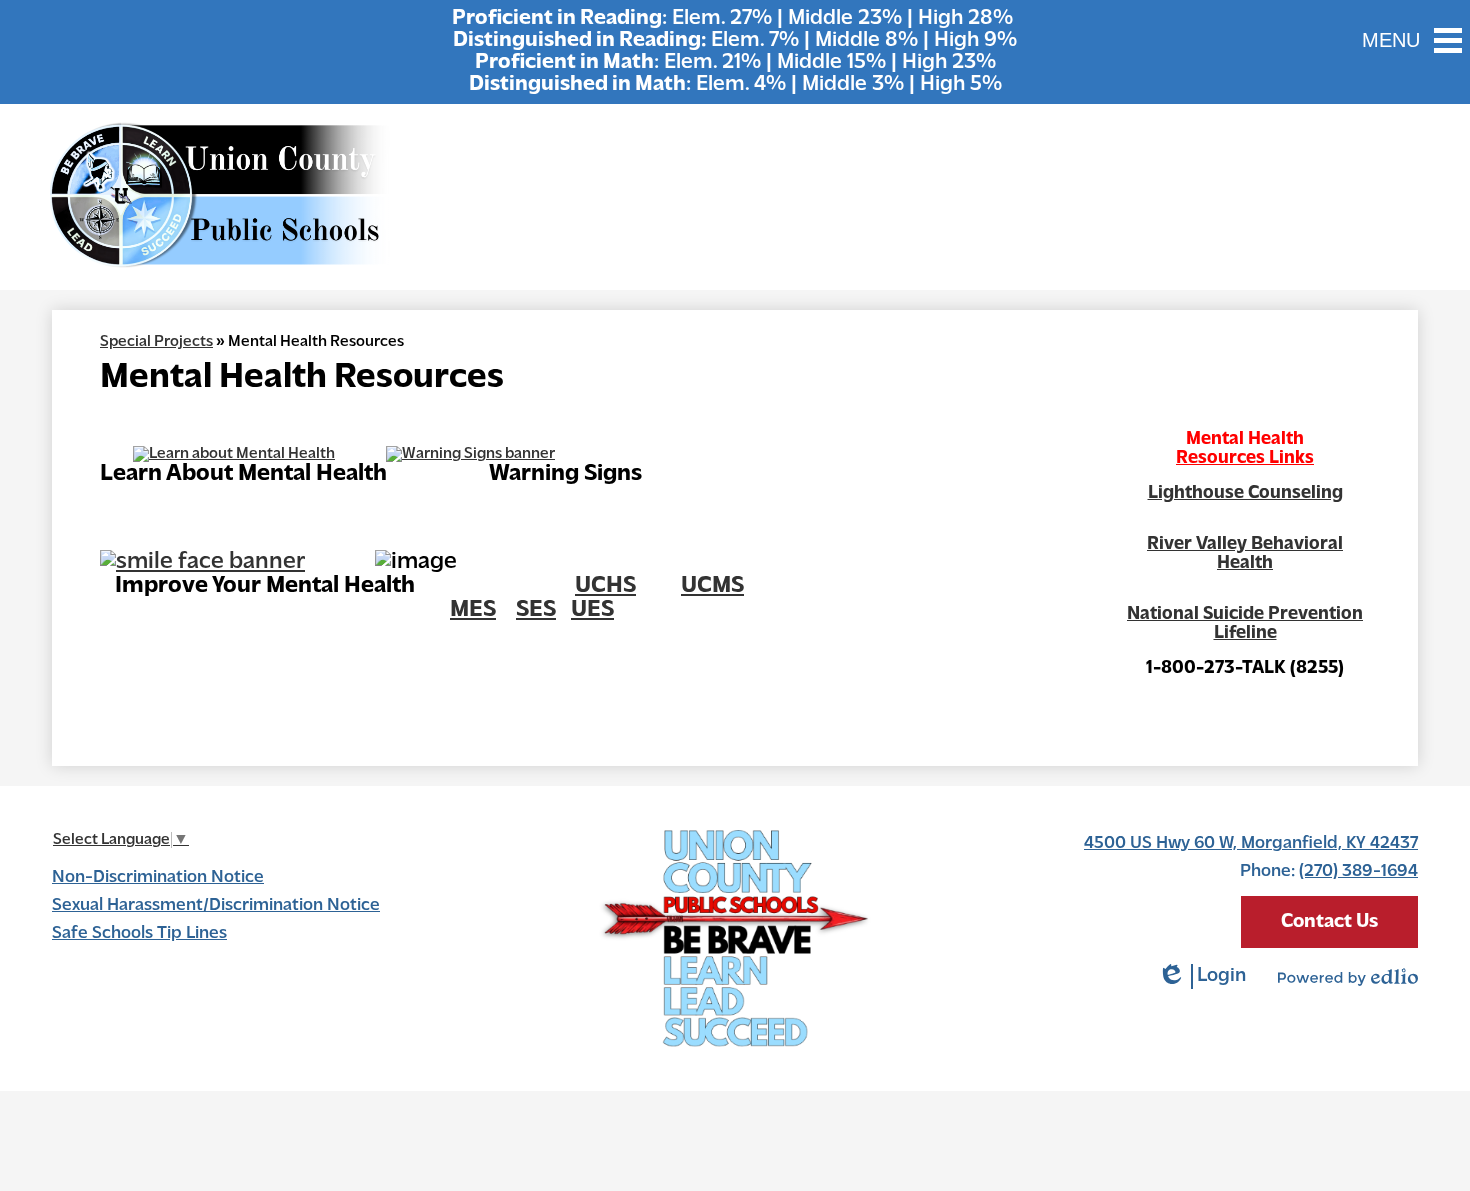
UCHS (605, 586)
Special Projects (156, 342)
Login (1201, 977)
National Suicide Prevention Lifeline (1245, 624)
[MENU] (1448, 40)
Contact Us (1329, 922)
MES (473, 610)
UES (592, 610)
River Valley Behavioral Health (1245, 554)
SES (536, 610)
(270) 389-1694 (1358, 872)
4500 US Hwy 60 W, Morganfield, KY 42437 (1251, 844)
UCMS (712, 586)
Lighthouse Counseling (1245, 493)
